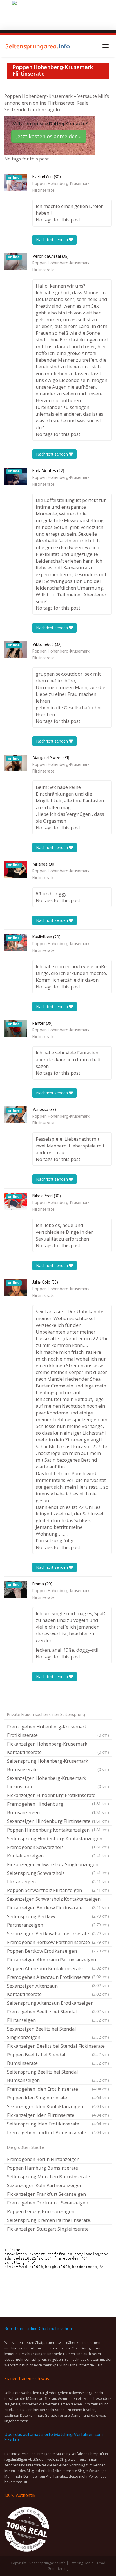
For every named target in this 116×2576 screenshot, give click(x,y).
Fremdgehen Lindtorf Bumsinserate (58, 2132)
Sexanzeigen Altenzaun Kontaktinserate (58, 1990)
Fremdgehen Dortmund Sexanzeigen (48, 2203)
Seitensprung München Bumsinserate (48, 2177)
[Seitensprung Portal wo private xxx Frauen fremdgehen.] (38, 46)
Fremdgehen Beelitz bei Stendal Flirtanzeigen (58, 2016)
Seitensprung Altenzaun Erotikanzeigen (58, 2004)
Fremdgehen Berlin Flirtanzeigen (43, 2159)
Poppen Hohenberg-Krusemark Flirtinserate (61, 187)
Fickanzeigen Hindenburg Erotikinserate (58, 1796)
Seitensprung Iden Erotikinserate (58, 2124)
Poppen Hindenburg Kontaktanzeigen (58, 1830)
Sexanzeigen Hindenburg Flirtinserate (58, 1821)
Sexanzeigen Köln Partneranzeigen (45, 2185)
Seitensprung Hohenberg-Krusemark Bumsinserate (58, 1765)
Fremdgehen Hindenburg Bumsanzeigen (58, 1808)
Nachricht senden (53, 240)
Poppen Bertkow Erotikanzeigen (58, 1951)
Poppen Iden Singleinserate (58, 2098)
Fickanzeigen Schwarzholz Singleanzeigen (58, 1865)
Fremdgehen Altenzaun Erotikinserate (58, 1978)
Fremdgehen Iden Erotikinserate (58, 2089)
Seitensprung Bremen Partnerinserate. (49, 2220)
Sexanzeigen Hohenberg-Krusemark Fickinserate (58, 1782)
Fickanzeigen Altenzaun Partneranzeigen (58, 1960)
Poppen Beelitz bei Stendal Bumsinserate (58, 2059)
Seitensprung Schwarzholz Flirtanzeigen (58, 1877)
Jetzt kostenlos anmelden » (49, 136)
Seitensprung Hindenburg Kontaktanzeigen (58, 1839)
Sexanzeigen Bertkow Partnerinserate (58, 1933)
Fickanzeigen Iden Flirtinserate (58, 2115)
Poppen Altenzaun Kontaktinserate (58, 1969)
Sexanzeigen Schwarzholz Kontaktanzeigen (58, 1900)
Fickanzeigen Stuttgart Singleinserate (48, 2229)
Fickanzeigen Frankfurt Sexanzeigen (46, 2194)
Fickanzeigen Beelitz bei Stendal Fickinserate (58, 2047)
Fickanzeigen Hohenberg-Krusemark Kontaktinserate (58, 1748)
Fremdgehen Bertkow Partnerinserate (58, 1942)
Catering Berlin (81, 2563)
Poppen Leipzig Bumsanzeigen (41, 2211)
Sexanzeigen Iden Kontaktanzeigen (58, 2106)
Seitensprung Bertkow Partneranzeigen (58, 1920)
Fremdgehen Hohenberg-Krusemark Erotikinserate (58, 1731)
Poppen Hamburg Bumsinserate (43, 2168)
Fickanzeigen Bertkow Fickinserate (58, 1908)
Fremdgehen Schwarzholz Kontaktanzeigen (58, 1851)
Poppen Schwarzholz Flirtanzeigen (58, 1890)
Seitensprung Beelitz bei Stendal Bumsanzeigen (58, 2076)
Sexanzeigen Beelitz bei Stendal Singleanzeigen (58, 2033)
